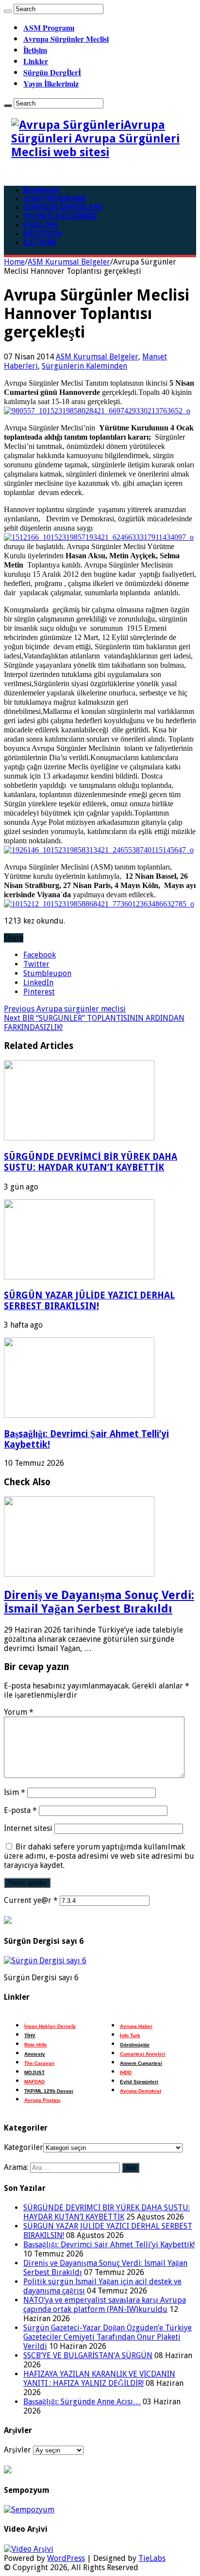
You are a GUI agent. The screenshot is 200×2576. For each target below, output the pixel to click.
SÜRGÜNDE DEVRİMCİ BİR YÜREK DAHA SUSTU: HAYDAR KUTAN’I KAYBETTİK (91, 1162)
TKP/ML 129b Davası (49, 2091)
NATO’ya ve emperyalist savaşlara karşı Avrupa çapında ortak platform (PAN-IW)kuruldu (105, 2305)
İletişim (35, 50)
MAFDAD (34, 2082)
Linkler (36, 61)
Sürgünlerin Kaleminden (84, 366)
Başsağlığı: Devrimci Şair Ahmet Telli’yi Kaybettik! (109, 2245)
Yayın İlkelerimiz (51, 83)
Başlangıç (42, 190)
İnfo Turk (130, 2035)
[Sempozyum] (29, 2510)
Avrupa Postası (42, 2100)
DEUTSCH (43, 234)
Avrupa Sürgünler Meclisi (66, 39)
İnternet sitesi (28, 1828)
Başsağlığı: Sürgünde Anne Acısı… (82, 2402)
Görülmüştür (135, 2045)
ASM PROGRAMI (54, 199)
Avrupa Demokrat (141, 2091)
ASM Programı (49, 27)
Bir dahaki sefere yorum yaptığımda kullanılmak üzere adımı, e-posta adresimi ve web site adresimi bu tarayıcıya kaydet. (99, 1856)
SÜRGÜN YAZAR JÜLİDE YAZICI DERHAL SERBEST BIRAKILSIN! (89, 1301)
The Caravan (39, 2063)
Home (14, 262)
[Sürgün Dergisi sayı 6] (45, 1961)
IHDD (126, 2072)
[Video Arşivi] (29, 2549)
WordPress (66, 2558)
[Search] (8, 11)
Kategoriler (24, 2147)
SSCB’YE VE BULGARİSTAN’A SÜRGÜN (88, 2355)
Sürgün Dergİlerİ (52, 72)
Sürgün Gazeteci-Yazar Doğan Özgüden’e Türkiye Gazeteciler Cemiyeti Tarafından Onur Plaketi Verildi (108, 2337)
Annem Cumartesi (141, 2063)
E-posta (20, 1810)
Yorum (19, 1712)
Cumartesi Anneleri (143, 2054)
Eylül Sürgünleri (139, 2082)
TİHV (30, 2035)
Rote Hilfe (36, 2045)
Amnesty (35, 2054)
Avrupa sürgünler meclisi (65, 1009)
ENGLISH (41, 225)
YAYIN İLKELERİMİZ (60, 216)
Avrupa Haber (136, 2026)
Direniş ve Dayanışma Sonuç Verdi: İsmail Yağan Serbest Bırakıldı (99, 1602)
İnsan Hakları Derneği (50, 2026)
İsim (15, 1792)
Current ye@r (31, 1900)
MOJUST (34, 2072)
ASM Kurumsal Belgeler (69, 262)
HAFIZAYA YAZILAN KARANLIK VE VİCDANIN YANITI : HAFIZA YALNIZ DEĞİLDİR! (99, 2379)
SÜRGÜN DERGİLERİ (63, 207)
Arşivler (17, 2450)
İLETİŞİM (40, 242)
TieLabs (152, 2558)
